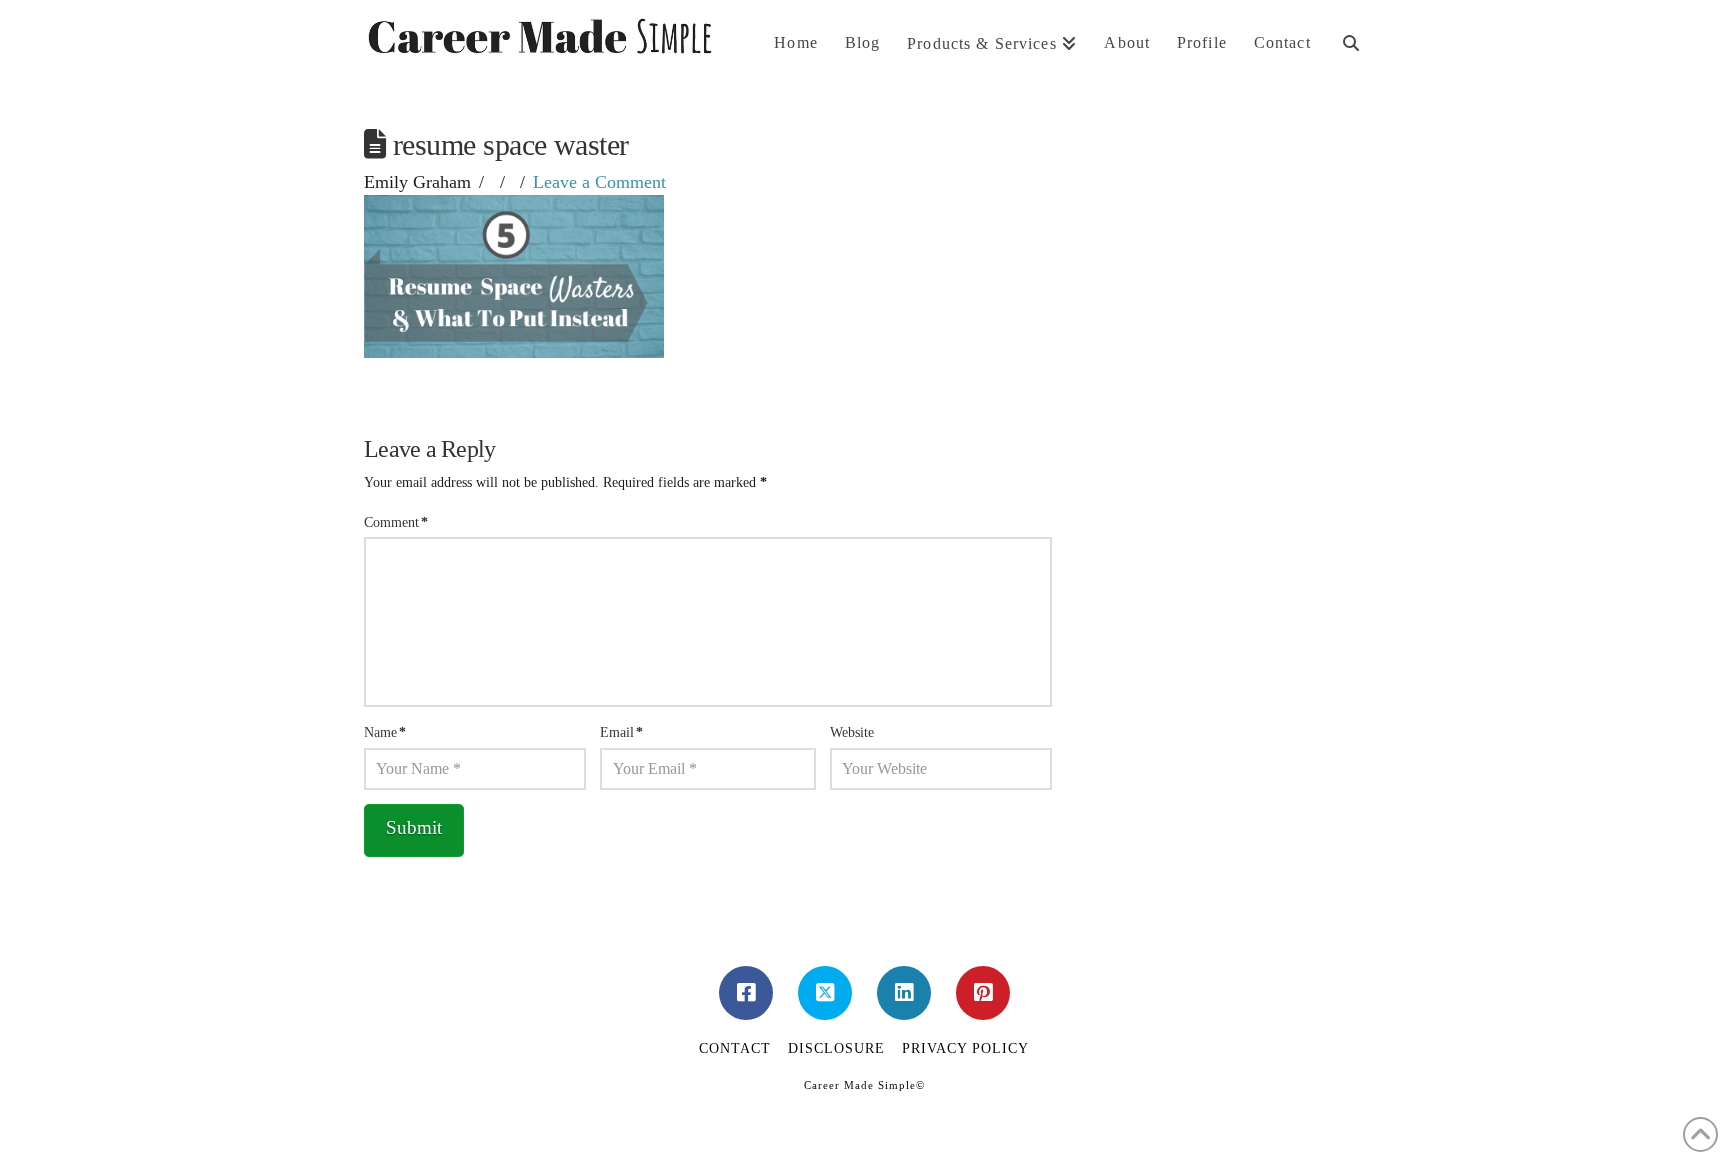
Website (852, 732)
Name (385, 732)
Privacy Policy (965, 1048)
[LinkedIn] (904, 993)
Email (621, 732)
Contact (735, 1048)
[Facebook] (746, 993)
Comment (396, 522)
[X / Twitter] (825, 993)
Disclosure (836, 1048)
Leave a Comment (599, 182)
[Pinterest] (983, 993)
